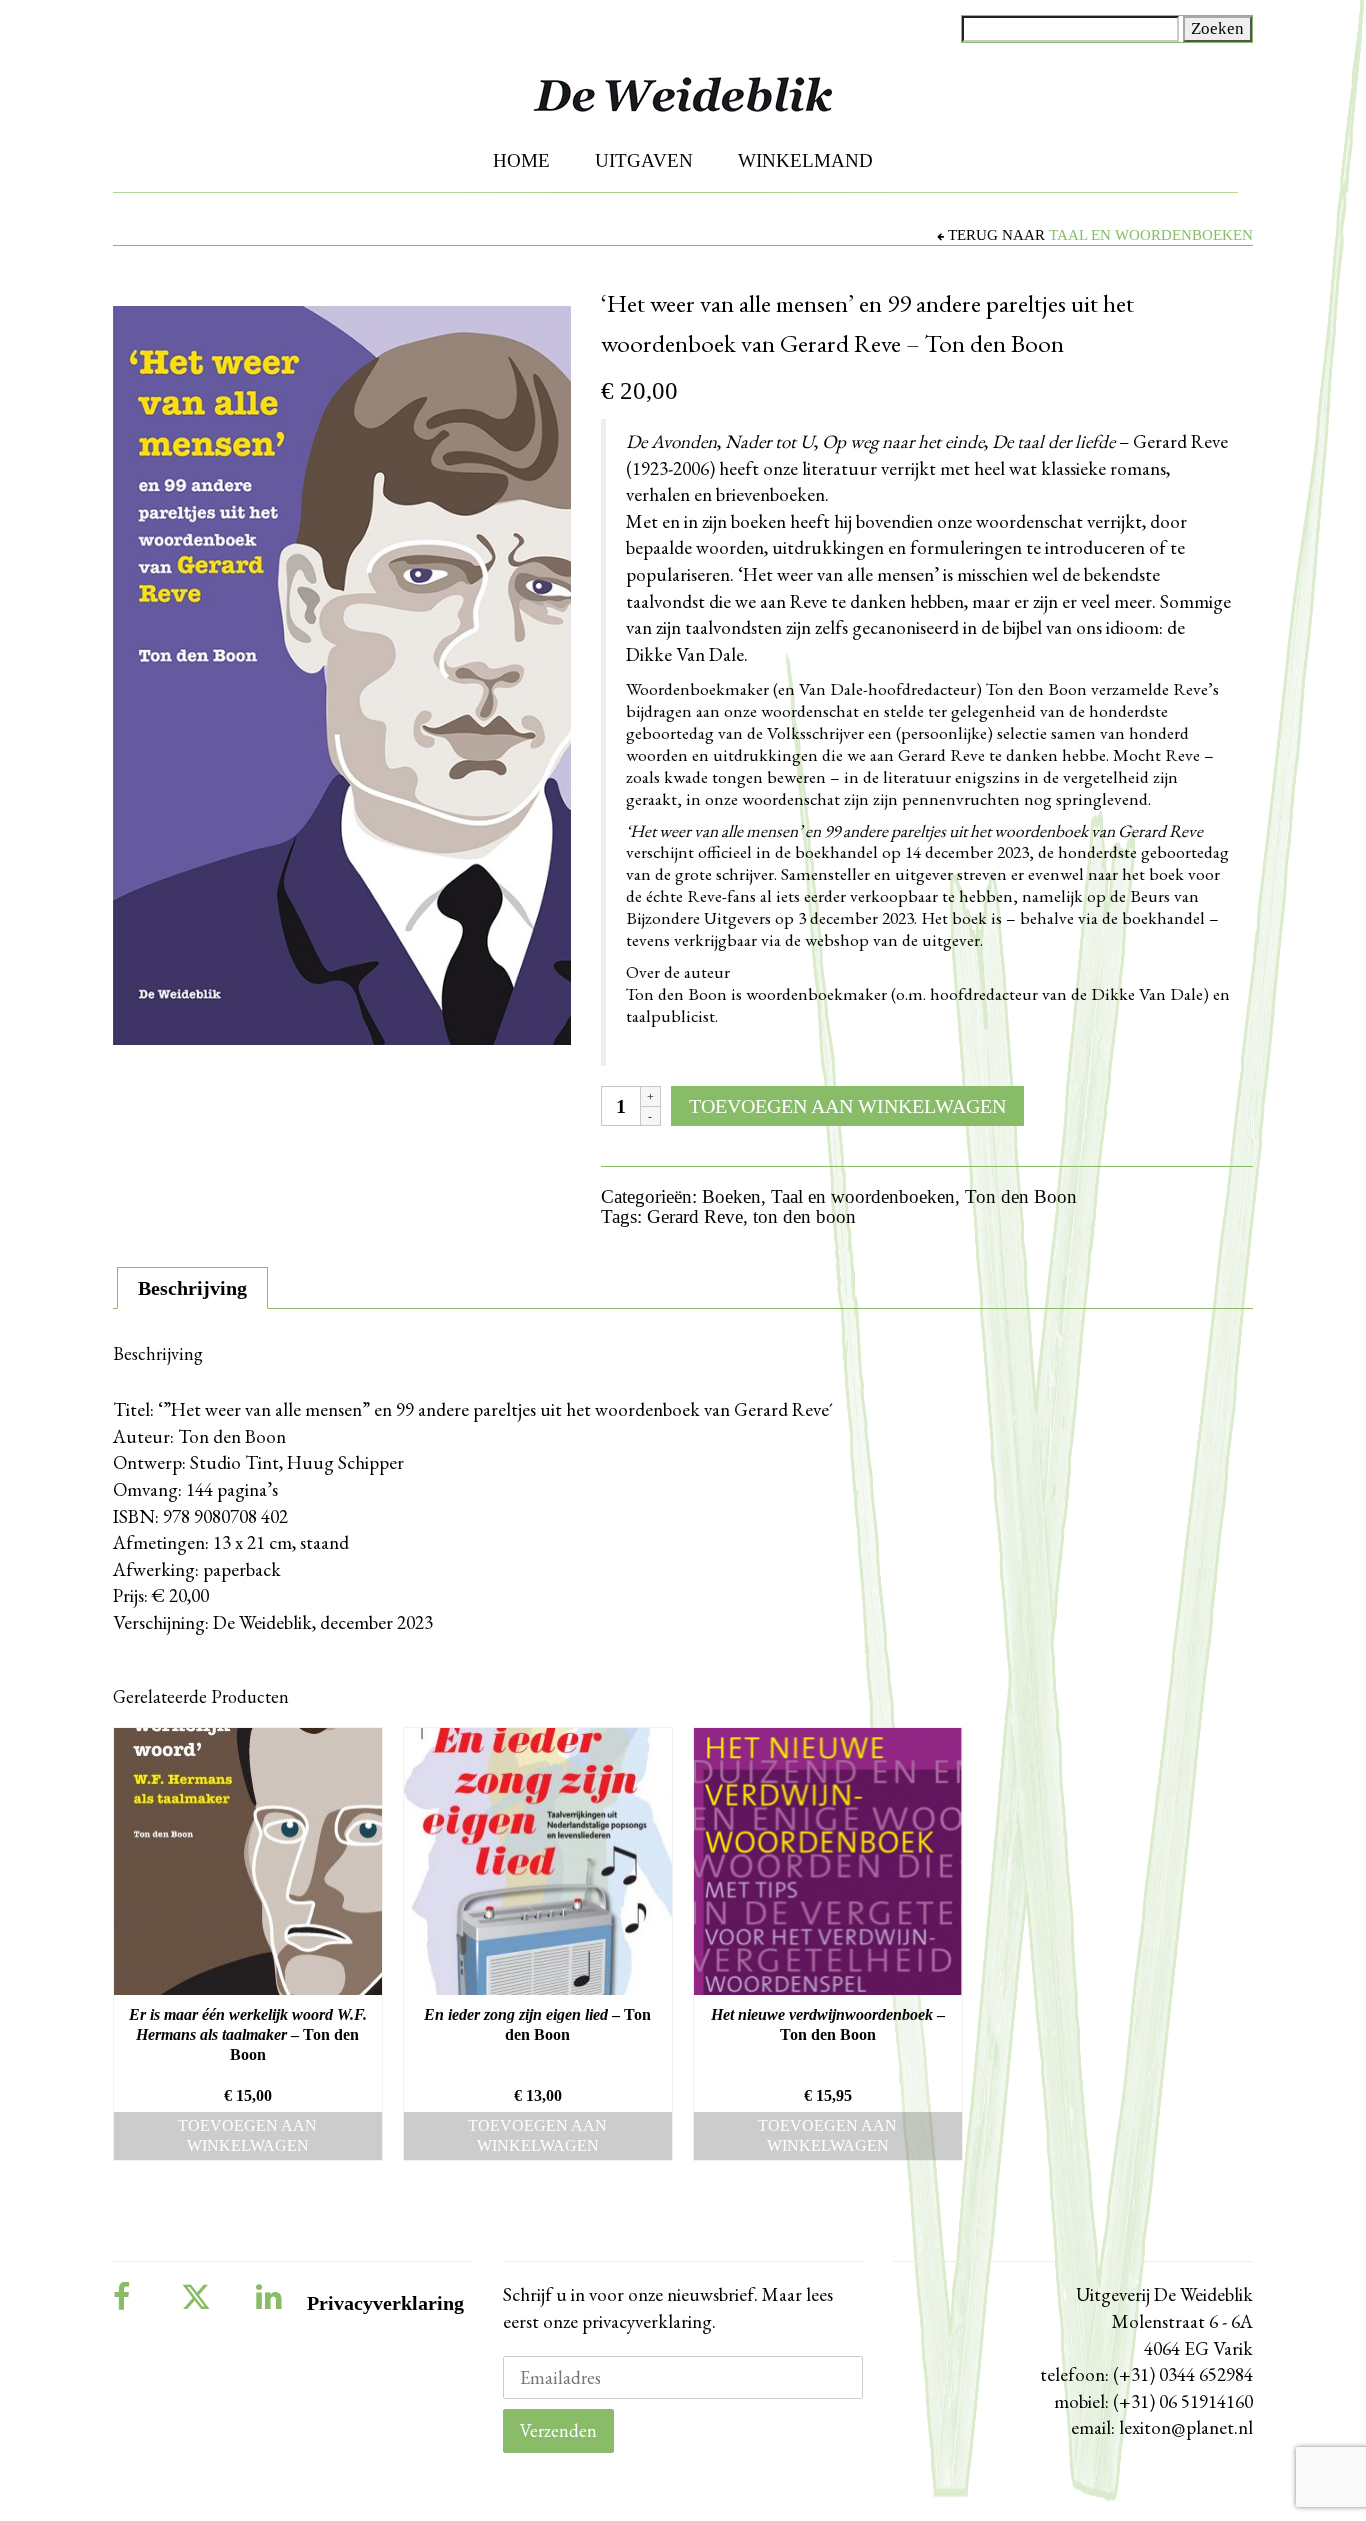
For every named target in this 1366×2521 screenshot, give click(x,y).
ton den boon (804, 1216)
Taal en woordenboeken (1151, 235)
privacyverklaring (645, 2321)
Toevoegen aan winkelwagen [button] (247, 2135)
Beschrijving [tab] (192, 1288)
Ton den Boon (1021, 1196)
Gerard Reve (695, 1216)
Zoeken (1217, 28)
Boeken (731, 1196)
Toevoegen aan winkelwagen (847, 1106)
